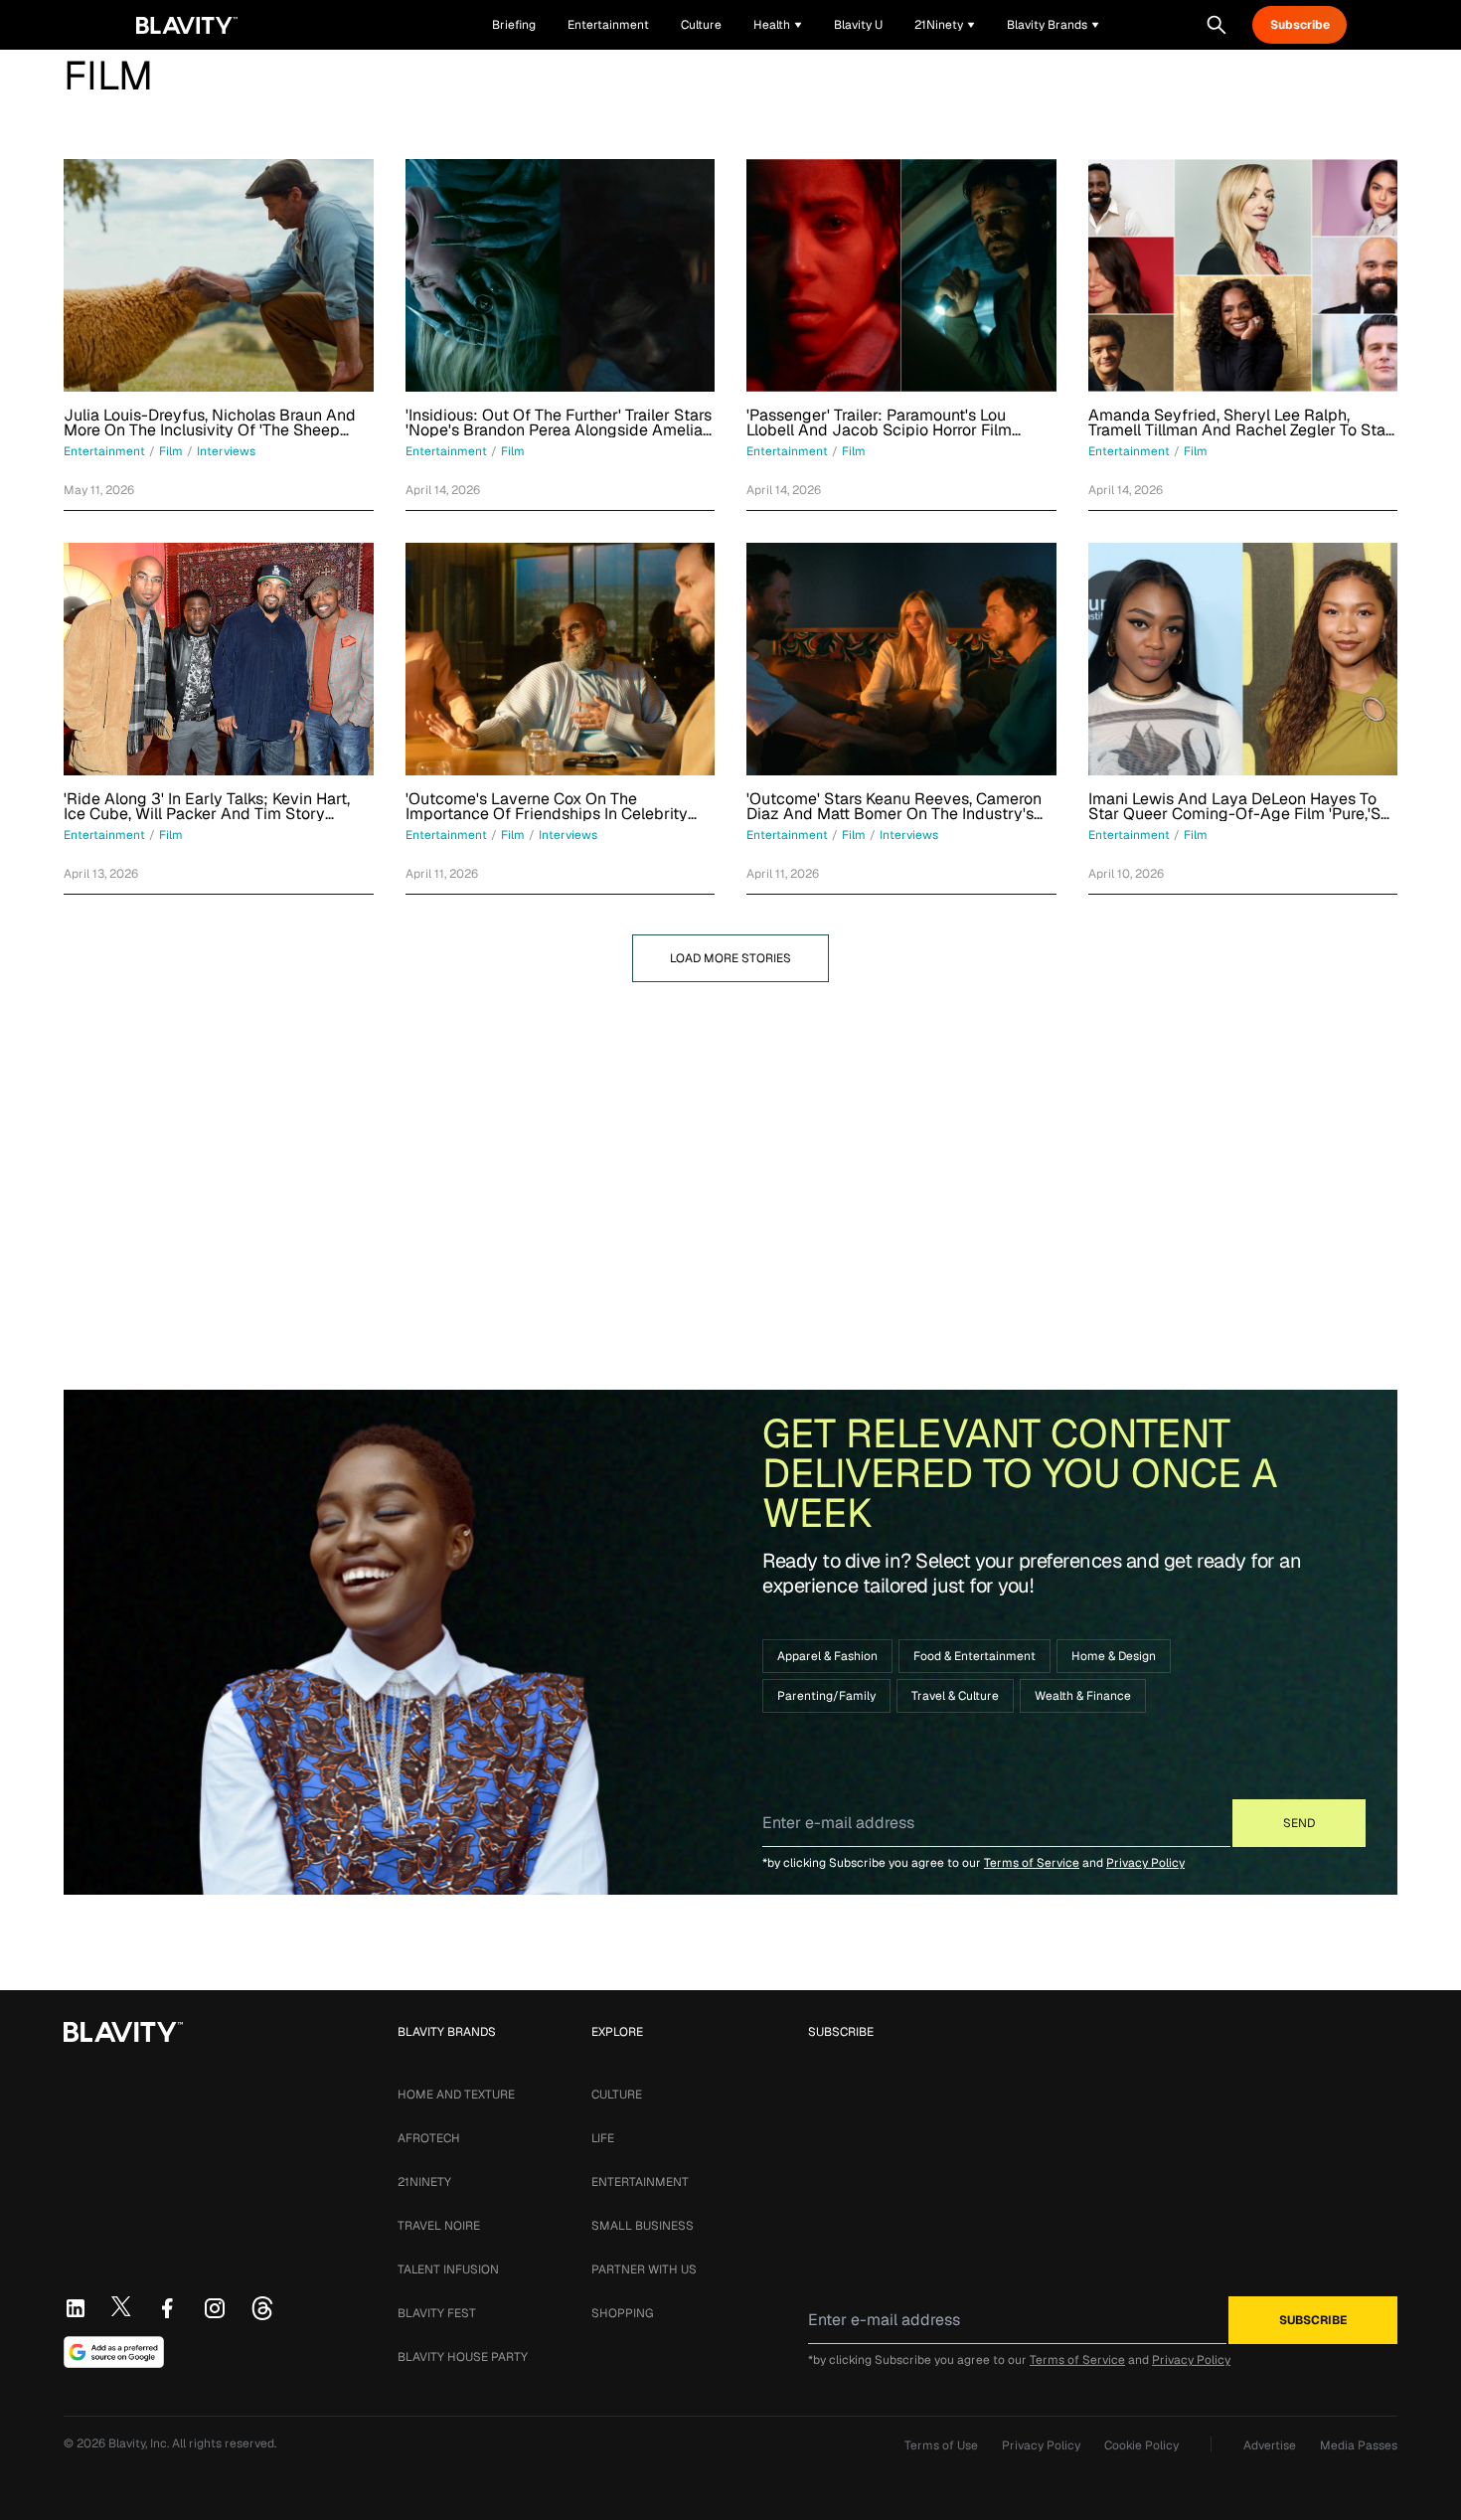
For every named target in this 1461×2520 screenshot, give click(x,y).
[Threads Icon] (262, 2308)
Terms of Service (1032, 1863)
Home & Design (1114, 1656)
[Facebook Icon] (167, 2308)
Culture (617, 2095)
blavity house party (463, 2357)
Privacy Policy (1145, 1863)
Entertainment (640, 2182)
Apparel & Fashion (827, 1656)
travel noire (439, 2226)
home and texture (456, 2095)
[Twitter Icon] (121, 2306)
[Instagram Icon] (215, 2308)
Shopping (622, 2313)
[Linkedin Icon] (76, 2308)
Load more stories (730, 958)
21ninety (424, 2182)
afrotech (429, 2138)
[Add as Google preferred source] (114, 2352)
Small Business (643, 2226)
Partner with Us (644, 2269)
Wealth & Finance (1083, 1696)
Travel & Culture (955, 1696)
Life (603, 2138)
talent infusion (448, 2269)
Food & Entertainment (974, 1656)
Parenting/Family (826, 1696)
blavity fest (437, 2313)
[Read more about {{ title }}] (219, 275)
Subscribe (1300, 25)
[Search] (1217, 25)
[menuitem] (778, 25)
